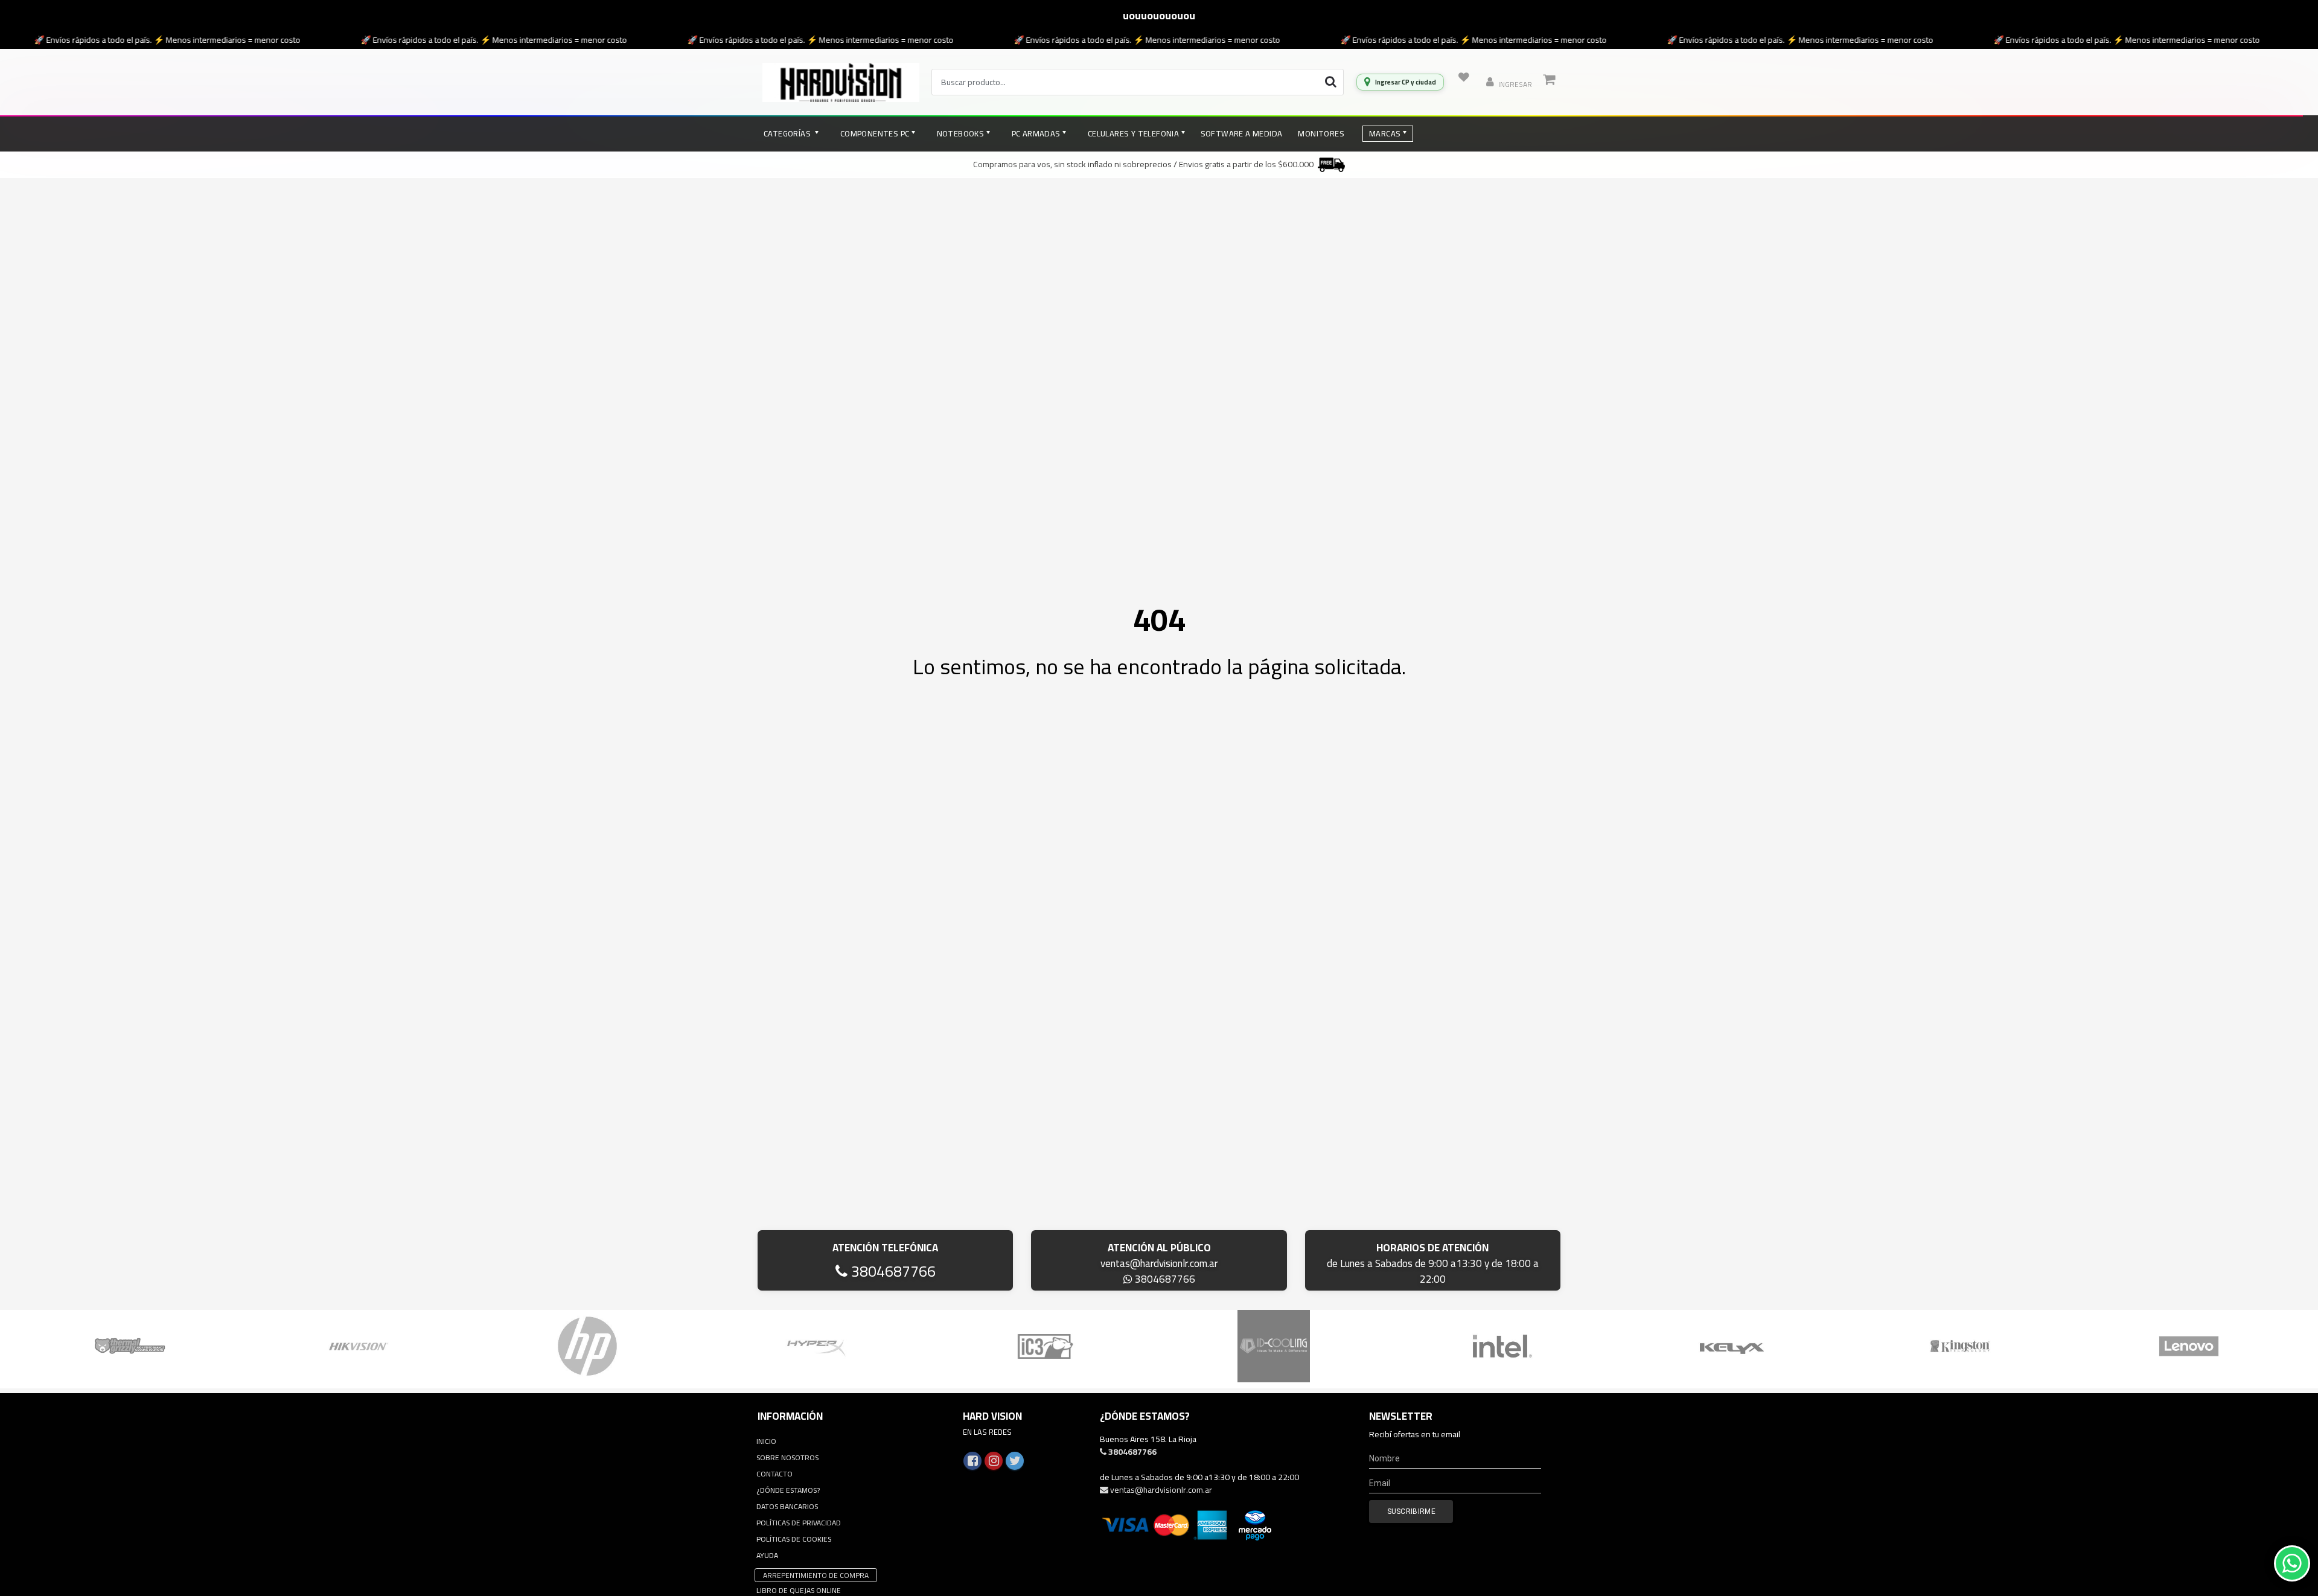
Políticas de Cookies (794, 1539)
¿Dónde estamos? (788, 1490)
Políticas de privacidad (799, 1523)
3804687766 (892, 1271)
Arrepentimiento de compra (816, 1575)
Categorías (788, 133)
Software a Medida (1242, 133)
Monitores (1321, 133)
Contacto (774, 1474)
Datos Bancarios (787, 1506)
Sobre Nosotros (787, 1457)
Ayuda (767, 1555)
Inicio (766, 1441)
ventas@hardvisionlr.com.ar (1159, 1263)
